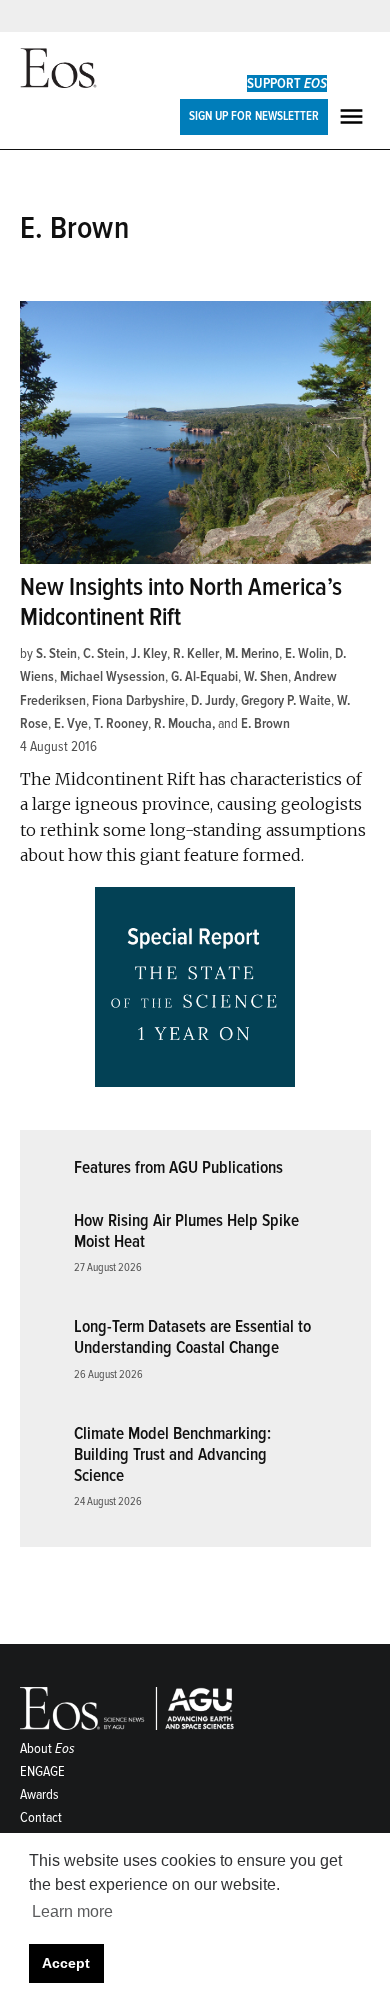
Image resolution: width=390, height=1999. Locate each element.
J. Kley (149, 653)
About (47, 1748)
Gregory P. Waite (286, 700)
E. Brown (265, 723)
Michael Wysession (112, 676)
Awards (39, 1794)
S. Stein (56, 653)
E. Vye (71, 723)
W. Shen (266, 676)
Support (287, 83)
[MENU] (354, 116)
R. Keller (196, 653)
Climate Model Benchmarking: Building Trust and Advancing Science (172, 1454)
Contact (41, 1817)
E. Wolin (307, 653)
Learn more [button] (72, 1911)
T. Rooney (121, 723)
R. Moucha (183, 723)
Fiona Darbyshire (138, 700)
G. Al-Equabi (204, 676)
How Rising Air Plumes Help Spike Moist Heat (186, 1231)
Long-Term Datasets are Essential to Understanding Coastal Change (192, 1337)
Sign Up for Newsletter (254, 116)
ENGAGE (42, 1771)
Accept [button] (66, 1963)
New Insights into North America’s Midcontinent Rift (181, 602)
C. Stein (104, 653)
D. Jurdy (213, 700)
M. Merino (252, 653)
